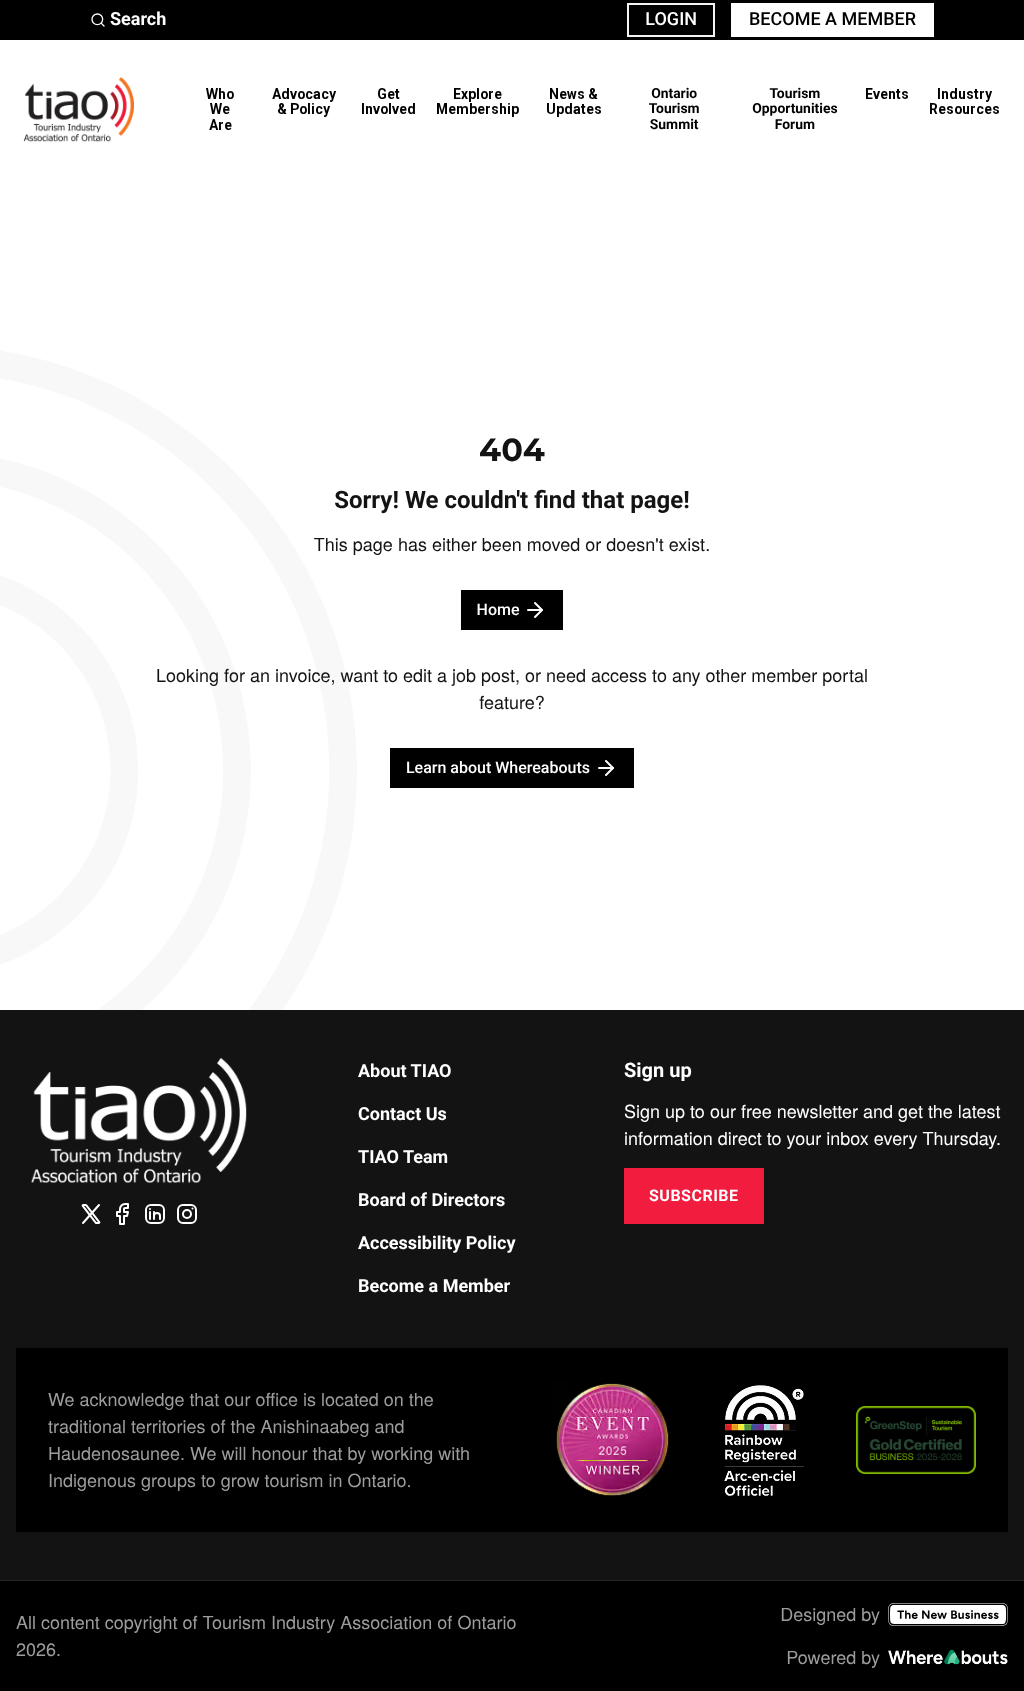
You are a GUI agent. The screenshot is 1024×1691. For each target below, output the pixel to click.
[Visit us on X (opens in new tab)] (91, 1214)
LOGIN (671, 19)
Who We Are (220, 109)
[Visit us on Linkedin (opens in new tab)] (155, 1214)
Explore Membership (477, 101)
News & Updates (574, 101)
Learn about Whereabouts (498, 767)
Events (887, 94)
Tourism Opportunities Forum (794, 109)
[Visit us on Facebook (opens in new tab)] (123, 1214)
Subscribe (694, 1195)
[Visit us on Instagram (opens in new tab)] (187, 1214)
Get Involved (388, 101)
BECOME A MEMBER (832, 19)
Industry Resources (964, 101)
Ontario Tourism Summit (674, 109)
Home (498, 609)
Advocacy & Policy (304, 101)
